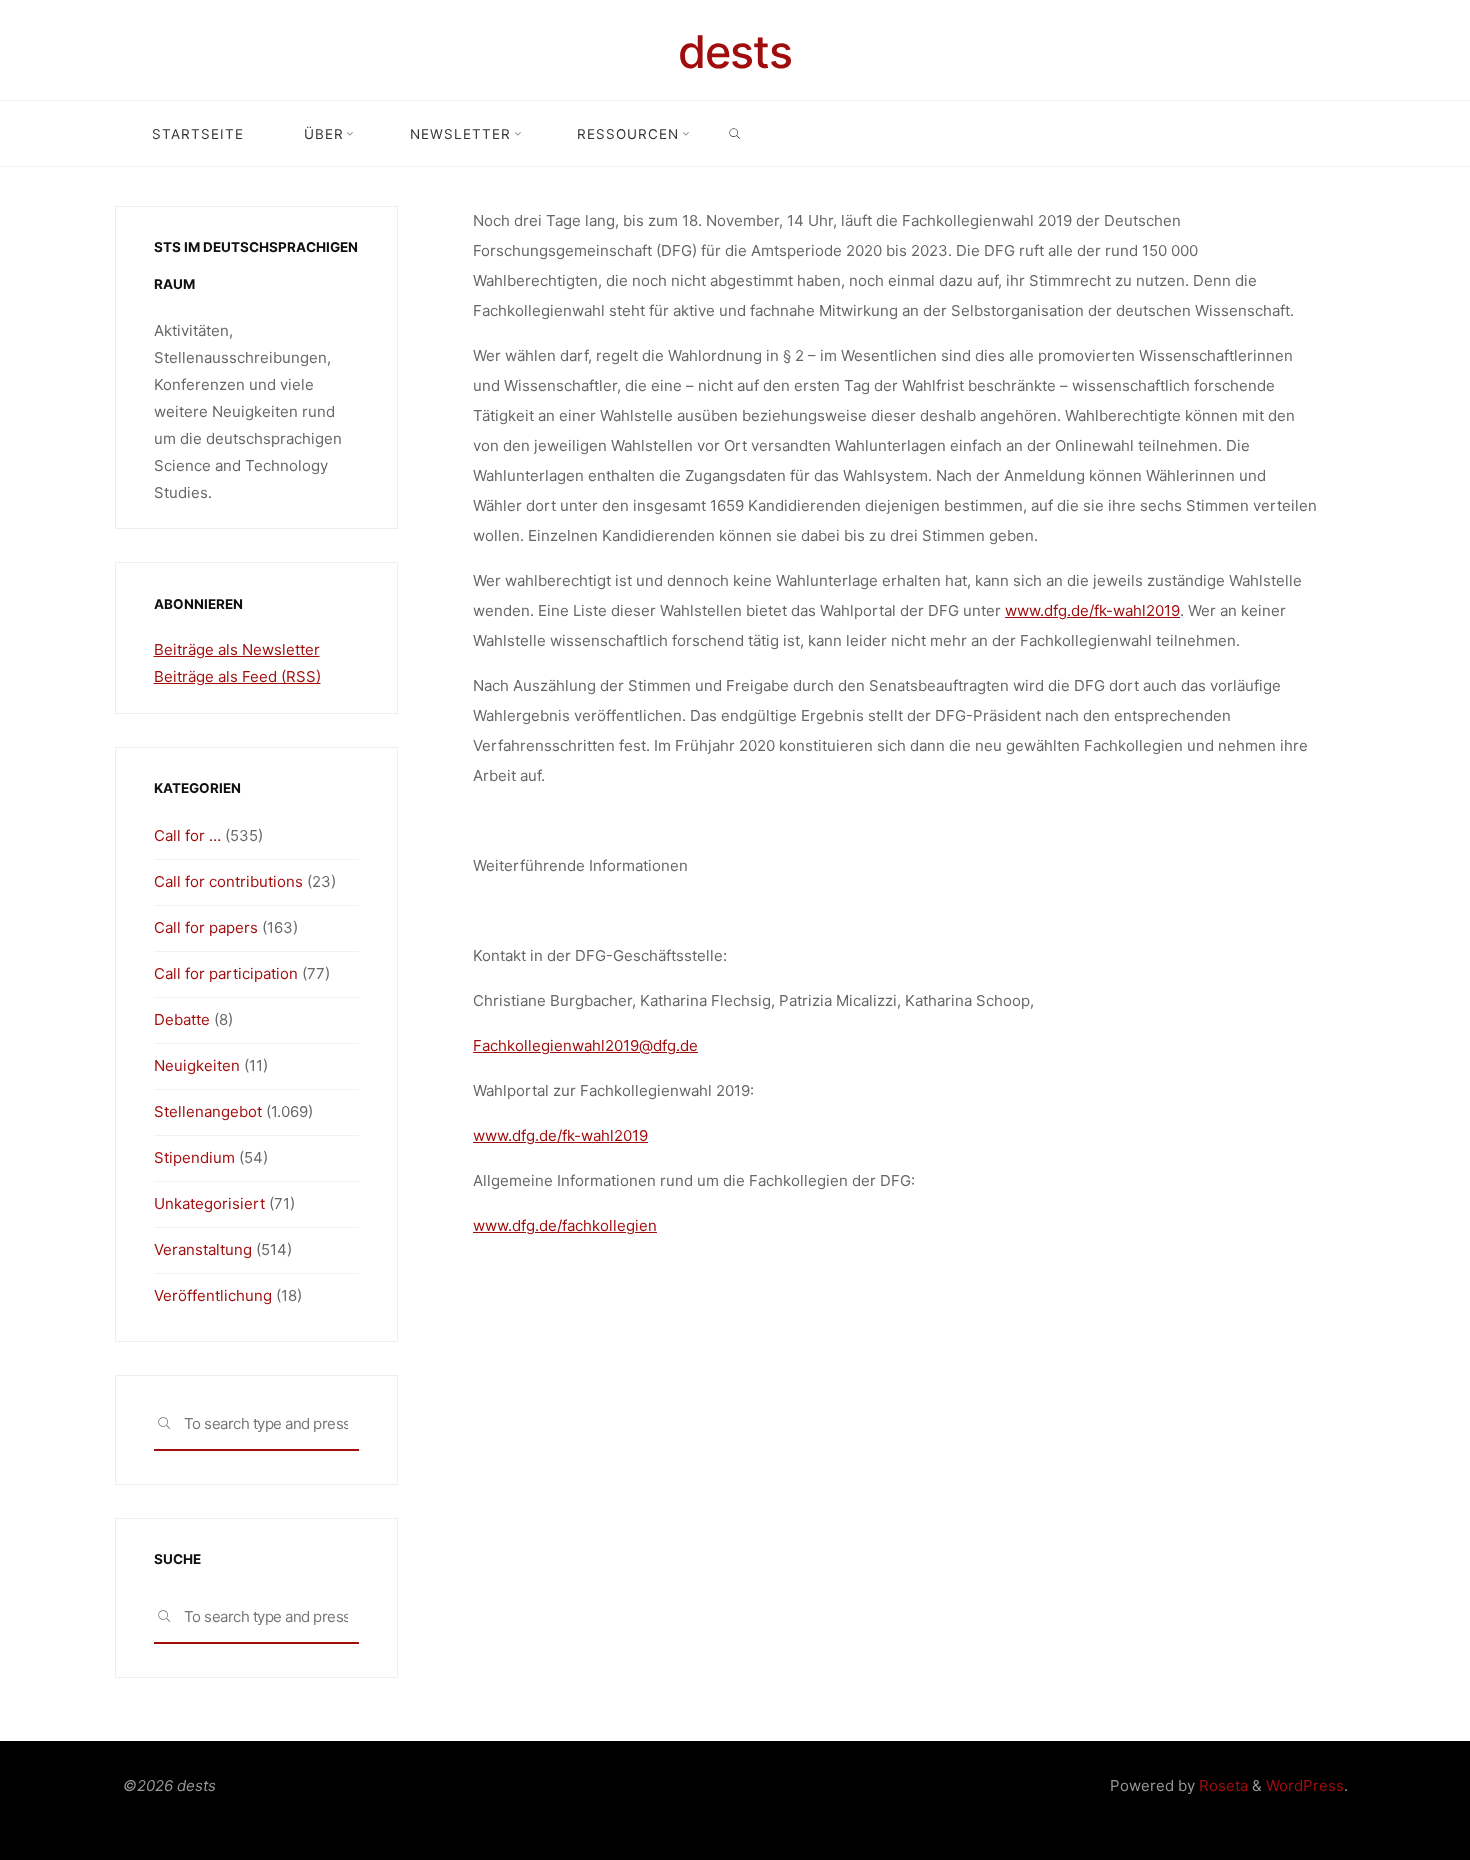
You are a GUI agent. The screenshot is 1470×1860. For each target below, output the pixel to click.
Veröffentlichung (213, 1295)
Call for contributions (228, 881)
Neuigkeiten (197, 1065)
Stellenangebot (208, 1111)
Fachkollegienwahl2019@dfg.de (585, 1045)
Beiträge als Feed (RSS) (237, 676)
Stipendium (194, 1157)
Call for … (187, 835)
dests (735, 51)
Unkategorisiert (209, 1203)
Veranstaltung (203, 1249)
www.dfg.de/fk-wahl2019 (1092, 610)
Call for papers (206, 927)
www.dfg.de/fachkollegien (565, 1225)
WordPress (1305, 1785)
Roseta (1221, 1785)
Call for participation (226, 973)
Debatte (182, 1019)
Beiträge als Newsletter (237, 649)
